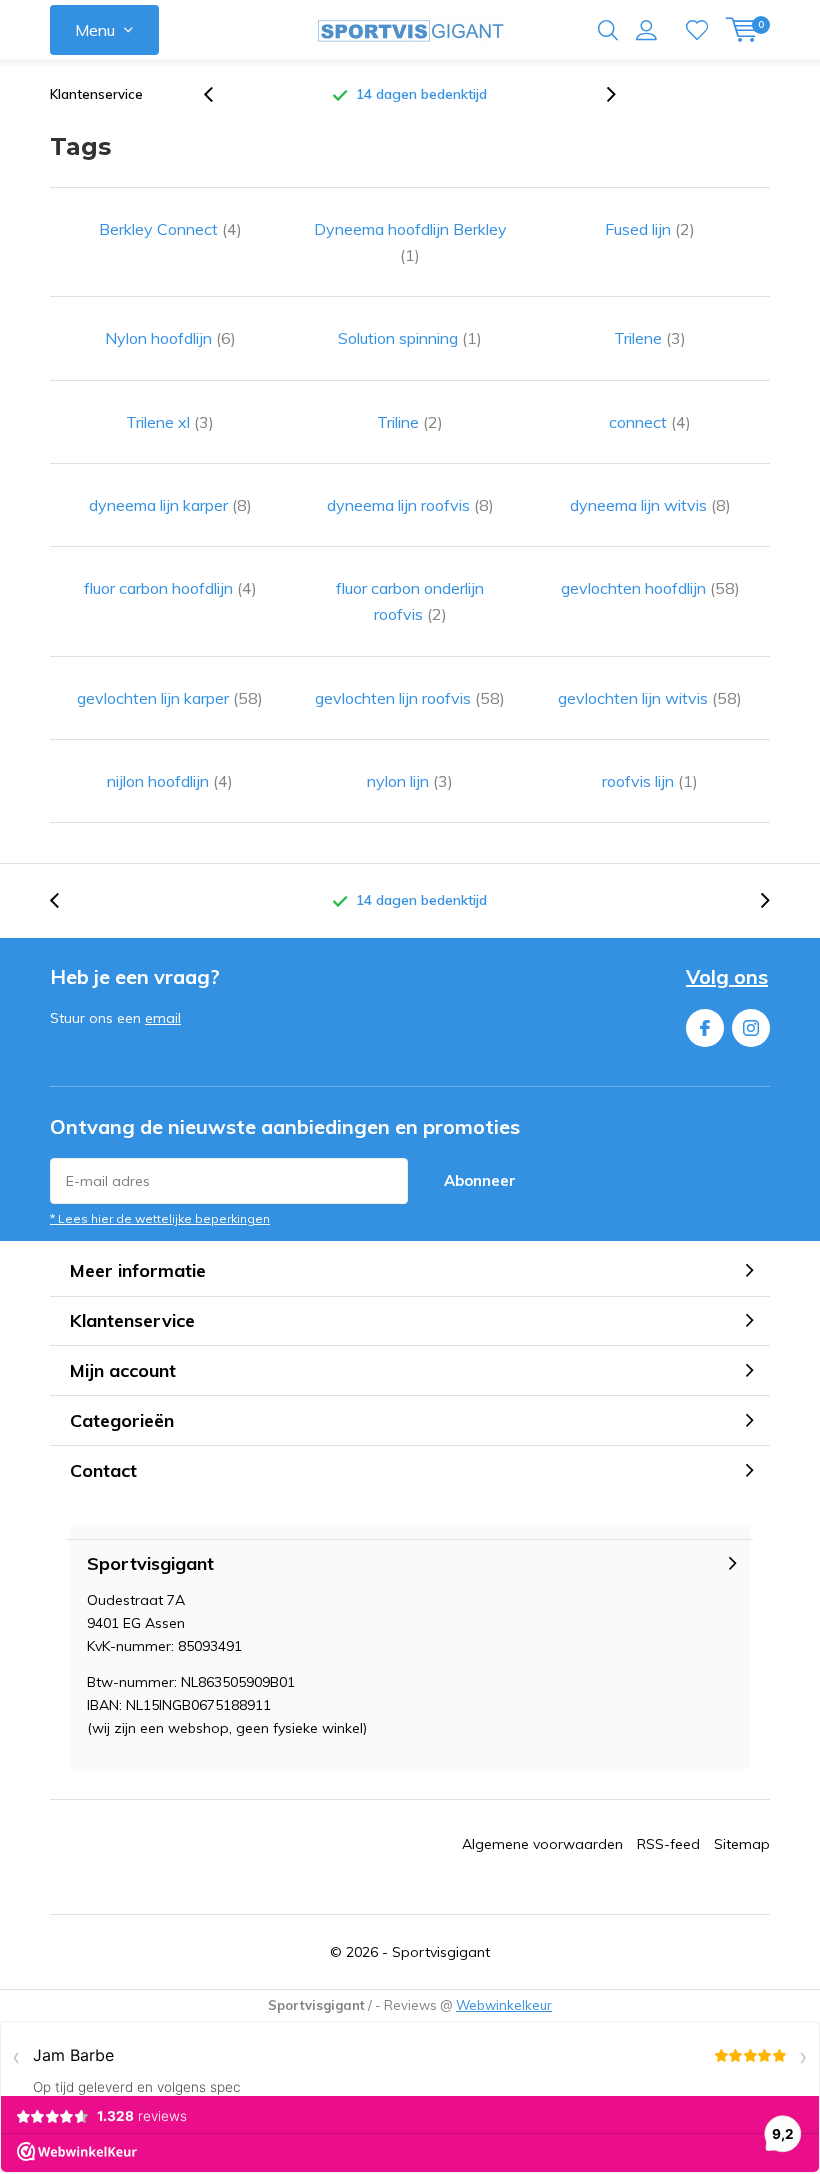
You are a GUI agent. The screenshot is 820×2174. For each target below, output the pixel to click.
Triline (410, 422)
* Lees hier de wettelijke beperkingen (160, 1218)
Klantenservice (96, 94)
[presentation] (219, 94)
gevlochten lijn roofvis (410, 698)
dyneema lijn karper (170, 505)
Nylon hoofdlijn (170, 338)
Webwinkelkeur (504, 2005)
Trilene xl (170, 422)
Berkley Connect (170, 229)
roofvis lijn (650, 781)
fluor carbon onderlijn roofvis (410, 601)
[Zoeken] (608, 30)
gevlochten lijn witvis (650, 698)
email (163, 1018)
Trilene (650, 338)
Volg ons (727, 976)
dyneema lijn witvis (650, 505)
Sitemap (742, 1844)
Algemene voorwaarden (542, 1844)
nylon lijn (410, 781)
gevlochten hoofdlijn (650, 588)
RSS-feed (668, 1844)
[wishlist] (697, 30)
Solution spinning (410, 338)
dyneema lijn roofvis (410, 505)
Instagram (751, 1028)
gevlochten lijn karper (170, 698)
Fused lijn (650, 229)
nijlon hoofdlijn (170, 781)
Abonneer (480, 1180)
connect (650, 422)
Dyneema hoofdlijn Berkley (410, 242)
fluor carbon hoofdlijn (170, 588)
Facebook (705, 1028)
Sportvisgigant (441, 1952)
